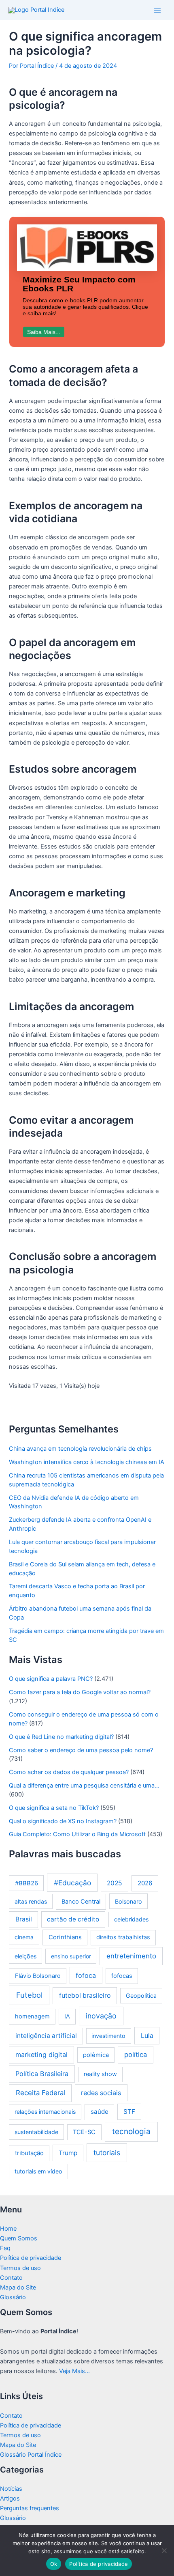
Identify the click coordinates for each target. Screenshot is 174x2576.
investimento (108, 2036)
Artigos (10, 2498)
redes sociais (101, 2093)
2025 (115, 1883)
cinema (24, 1937)
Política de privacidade (31, 2258)
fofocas (122, 1976)
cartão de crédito (73, 1919)
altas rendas (31, 1901)
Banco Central (81, 1902)
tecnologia (131, 2131)
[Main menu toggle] (157, 10)
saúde (100, 2112)
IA (67, 2016)
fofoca (86, 1975)
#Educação (72, 1883)
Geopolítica (141, 1996)
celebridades (131, 1919)
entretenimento (131, 1956)
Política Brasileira (42, 2074)
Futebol (29, 1995)
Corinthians (65, 1937)
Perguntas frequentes (30, 2508)
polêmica (96, 2055)
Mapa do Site (18, 2287)
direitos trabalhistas (123, 1937)
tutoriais (107, 2153)
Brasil (24, 1919)
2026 (145, 1883)
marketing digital (41, 2055)
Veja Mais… (74, 2371)
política (136, 2055)
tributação (29, 2153)
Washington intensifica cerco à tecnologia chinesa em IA (87, 1462)
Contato (11, 2278)
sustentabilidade (36, 2132)
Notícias (11, 2489)
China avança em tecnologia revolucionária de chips (80, 1449)
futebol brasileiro (85, 1996)
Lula (147, 2035)
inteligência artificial (46, 2036)
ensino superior (71, 1956)
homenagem (32, 2016)
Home (8, 2229)
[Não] (164, 2550)
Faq (5, 2248)
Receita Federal (40, 2093)
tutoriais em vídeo (38, 2171)
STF (129, 2112)
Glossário (13, 2297)
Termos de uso (20, 2268)
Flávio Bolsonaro (38, 1976)
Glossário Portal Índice (31, 2455)
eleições (25, 1956)
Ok (54, 2564)
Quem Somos (19, 2238)
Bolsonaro (128, 1901)
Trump (68, 2153)
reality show (100, 2074)
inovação (101, 2016)
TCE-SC (84, 2132)
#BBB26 (27, 1883)
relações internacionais (45, 2112)
